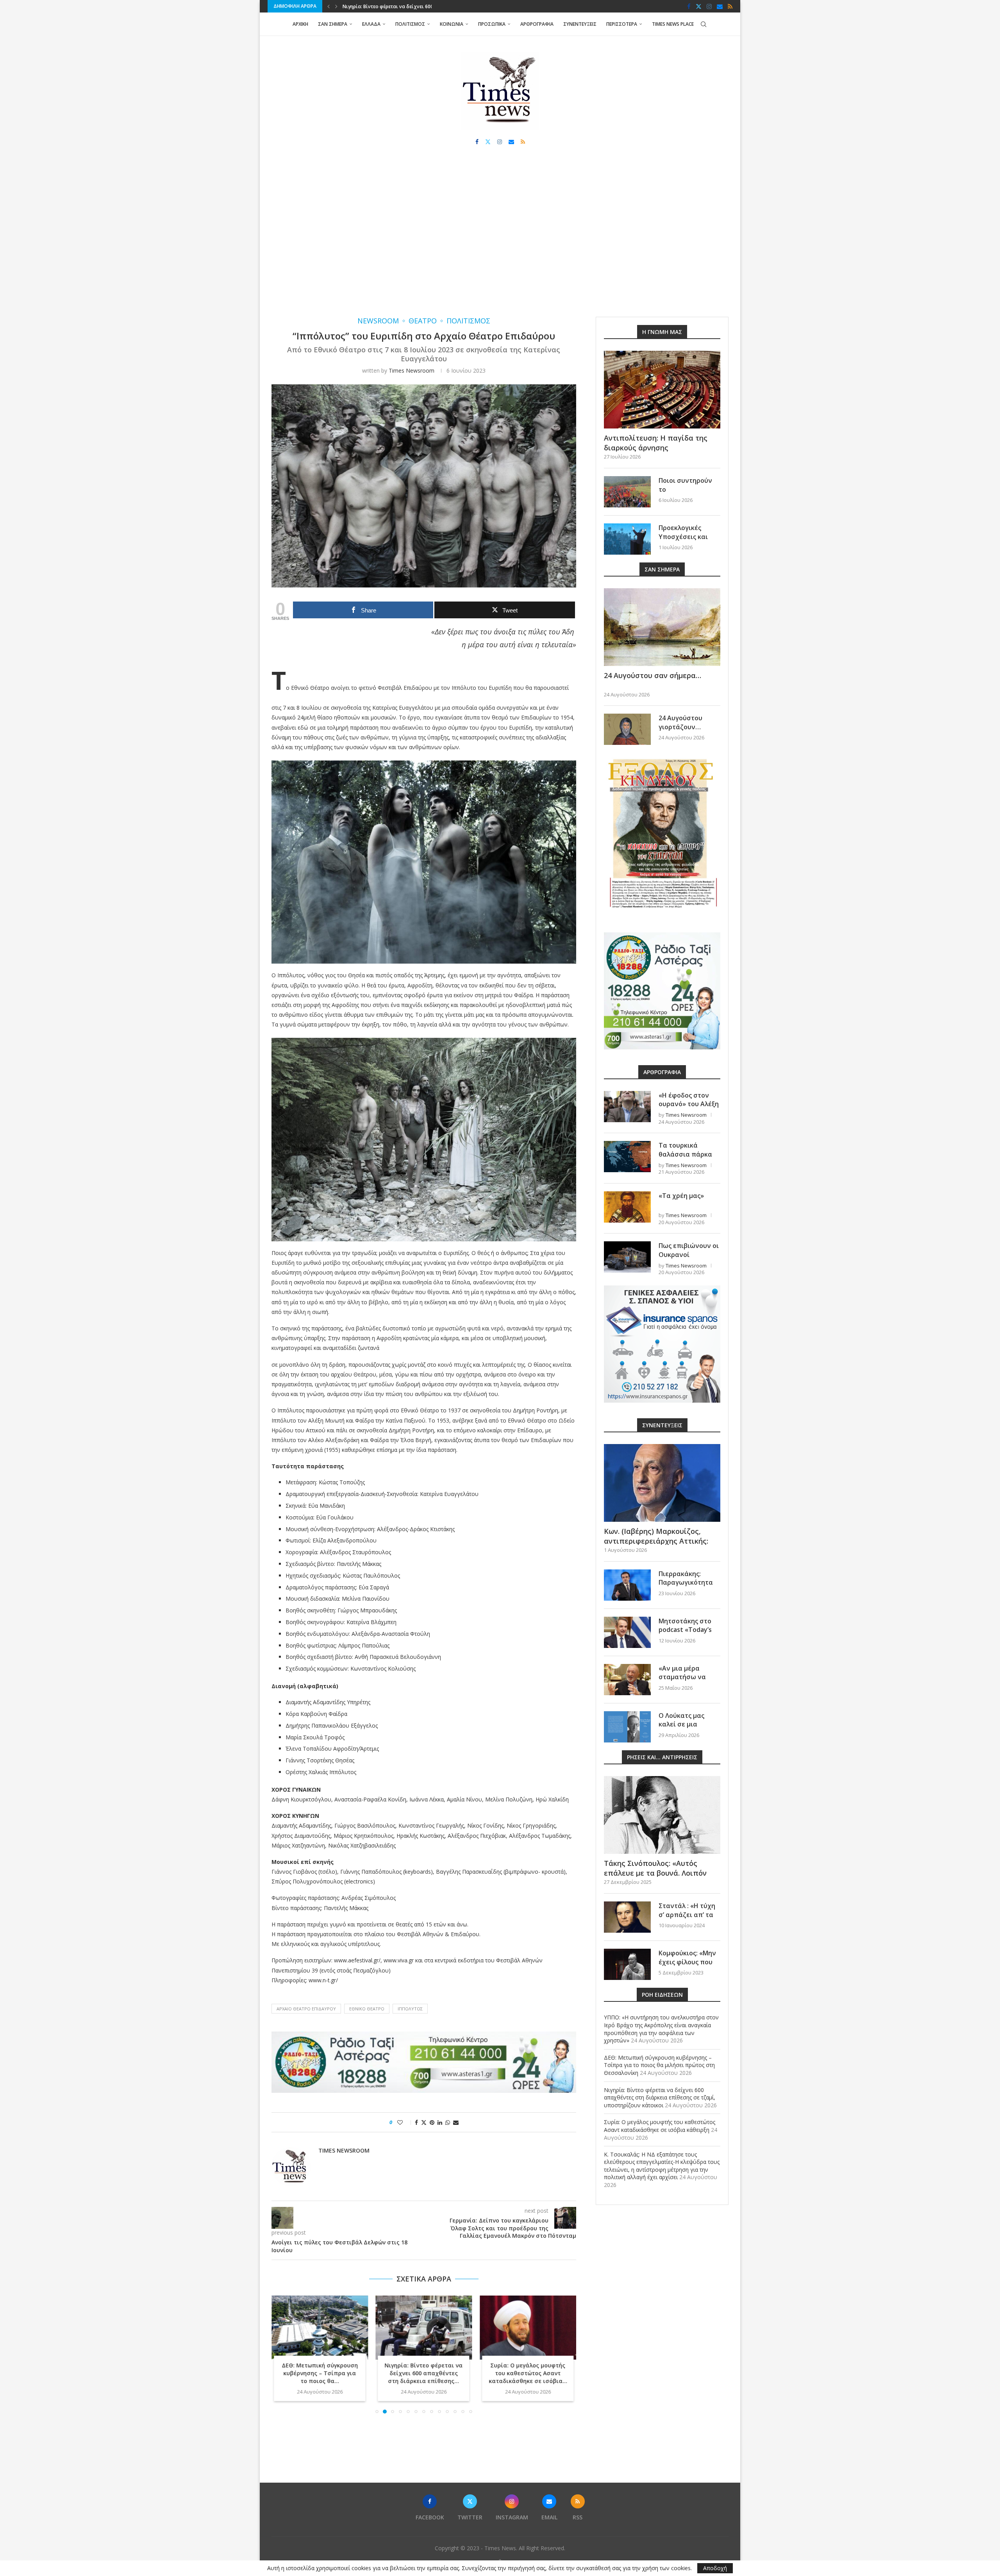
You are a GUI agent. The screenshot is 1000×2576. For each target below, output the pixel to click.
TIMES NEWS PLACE (673, 24)
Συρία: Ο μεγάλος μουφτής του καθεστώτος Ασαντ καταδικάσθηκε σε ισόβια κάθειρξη (660, 2126)
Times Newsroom (412, 370)
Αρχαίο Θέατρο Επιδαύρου (306, 2009)
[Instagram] (709, 6)
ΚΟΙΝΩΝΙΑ (452, 24)
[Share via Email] (456, 2122)
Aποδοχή (715, 2568)
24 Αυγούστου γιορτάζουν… (680, 722)
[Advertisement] (500, 239)
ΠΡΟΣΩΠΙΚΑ (492, 24)
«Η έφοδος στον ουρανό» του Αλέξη (689, 1100)
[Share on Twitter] (424, 2122)
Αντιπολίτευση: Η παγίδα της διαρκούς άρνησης (656, 443)
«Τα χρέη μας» (681, 1196)
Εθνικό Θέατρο (367, 2009)
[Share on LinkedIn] (440, 2122)
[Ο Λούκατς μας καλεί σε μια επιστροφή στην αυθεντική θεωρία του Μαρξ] (627, 1727)
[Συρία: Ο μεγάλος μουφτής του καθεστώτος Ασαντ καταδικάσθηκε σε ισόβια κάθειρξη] (424, 2328)
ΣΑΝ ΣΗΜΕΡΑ (333, 24)
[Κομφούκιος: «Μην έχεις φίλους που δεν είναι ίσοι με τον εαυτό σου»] (627, 1964)
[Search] (704, 24)
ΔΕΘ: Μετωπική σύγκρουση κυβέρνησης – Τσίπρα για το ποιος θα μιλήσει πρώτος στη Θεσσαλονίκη (659, 2065)
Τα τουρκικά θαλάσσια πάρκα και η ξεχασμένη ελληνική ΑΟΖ (685, 1158)
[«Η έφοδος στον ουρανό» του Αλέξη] (627, 1107)
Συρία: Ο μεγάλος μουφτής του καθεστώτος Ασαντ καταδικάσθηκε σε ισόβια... (424, 2373)
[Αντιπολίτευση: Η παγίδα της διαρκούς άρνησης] (662, 390)
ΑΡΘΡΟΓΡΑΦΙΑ (537, 24)
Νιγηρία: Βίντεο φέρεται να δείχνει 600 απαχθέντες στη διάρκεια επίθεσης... (320, 2373)
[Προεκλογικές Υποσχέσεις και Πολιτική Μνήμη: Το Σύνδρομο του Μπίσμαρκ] (627, 539)
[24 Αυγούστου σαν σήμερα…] (662, 627)
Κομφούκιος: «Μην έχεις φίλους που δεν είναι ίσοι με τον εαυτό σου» (687, 1966)
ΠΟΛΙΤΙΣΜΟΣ (410, 24)
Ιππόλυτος (410, 2009)
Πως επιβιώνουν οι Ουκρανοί (689, 1250)
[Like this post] (405, 2122)
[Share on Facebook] (416, 2122)
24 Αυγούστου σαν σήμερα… (653, 675)
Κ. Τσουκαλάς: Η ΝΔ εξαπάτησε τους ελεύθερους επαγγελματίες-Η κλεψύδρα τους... (528, 2313)
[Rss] (730, 6)
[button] (329, 6)
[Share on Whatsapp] (448, 2122)
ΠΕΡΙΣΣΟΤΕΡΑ (622, 24)
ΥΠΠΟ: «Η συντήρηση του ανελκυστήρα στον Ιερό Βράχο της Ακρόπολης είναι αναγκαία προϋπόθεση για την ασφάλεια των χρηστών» (661, 2029)
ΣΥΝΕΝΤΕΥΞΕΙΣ (580, 24)
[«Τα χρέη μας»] (627, 1207)
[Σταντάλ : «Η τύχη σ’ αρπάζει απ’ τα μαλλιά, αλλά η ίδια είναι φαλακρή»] (627, 1917)
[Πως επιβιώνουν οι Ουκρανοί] (627, 1257)
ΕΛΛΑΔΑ (371, 24)
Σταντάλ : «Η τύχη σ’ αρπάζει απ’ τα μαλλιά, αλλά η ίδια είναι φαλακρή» (689, 1919)
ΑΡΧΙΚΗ (300, 24)
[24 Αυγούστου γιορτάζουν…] (627, 729)
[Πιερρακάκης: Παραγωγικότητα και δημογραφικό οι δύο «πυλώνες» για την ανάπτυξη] (627, 1585)
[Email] (720, 6)
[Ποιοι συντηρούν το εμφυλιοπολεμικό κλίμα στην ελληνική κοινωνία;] (627, 492)
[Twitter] (699, 6)
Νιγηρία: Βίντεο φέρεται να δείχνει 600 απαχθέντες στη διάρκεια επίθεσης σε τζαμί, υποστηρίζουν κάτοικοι (660, 2098)
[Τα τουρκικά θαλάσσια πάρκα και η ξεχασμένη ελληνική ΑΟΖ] (627, 1157)
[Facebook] (689, 6)
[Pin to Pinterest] (432, 2122)
